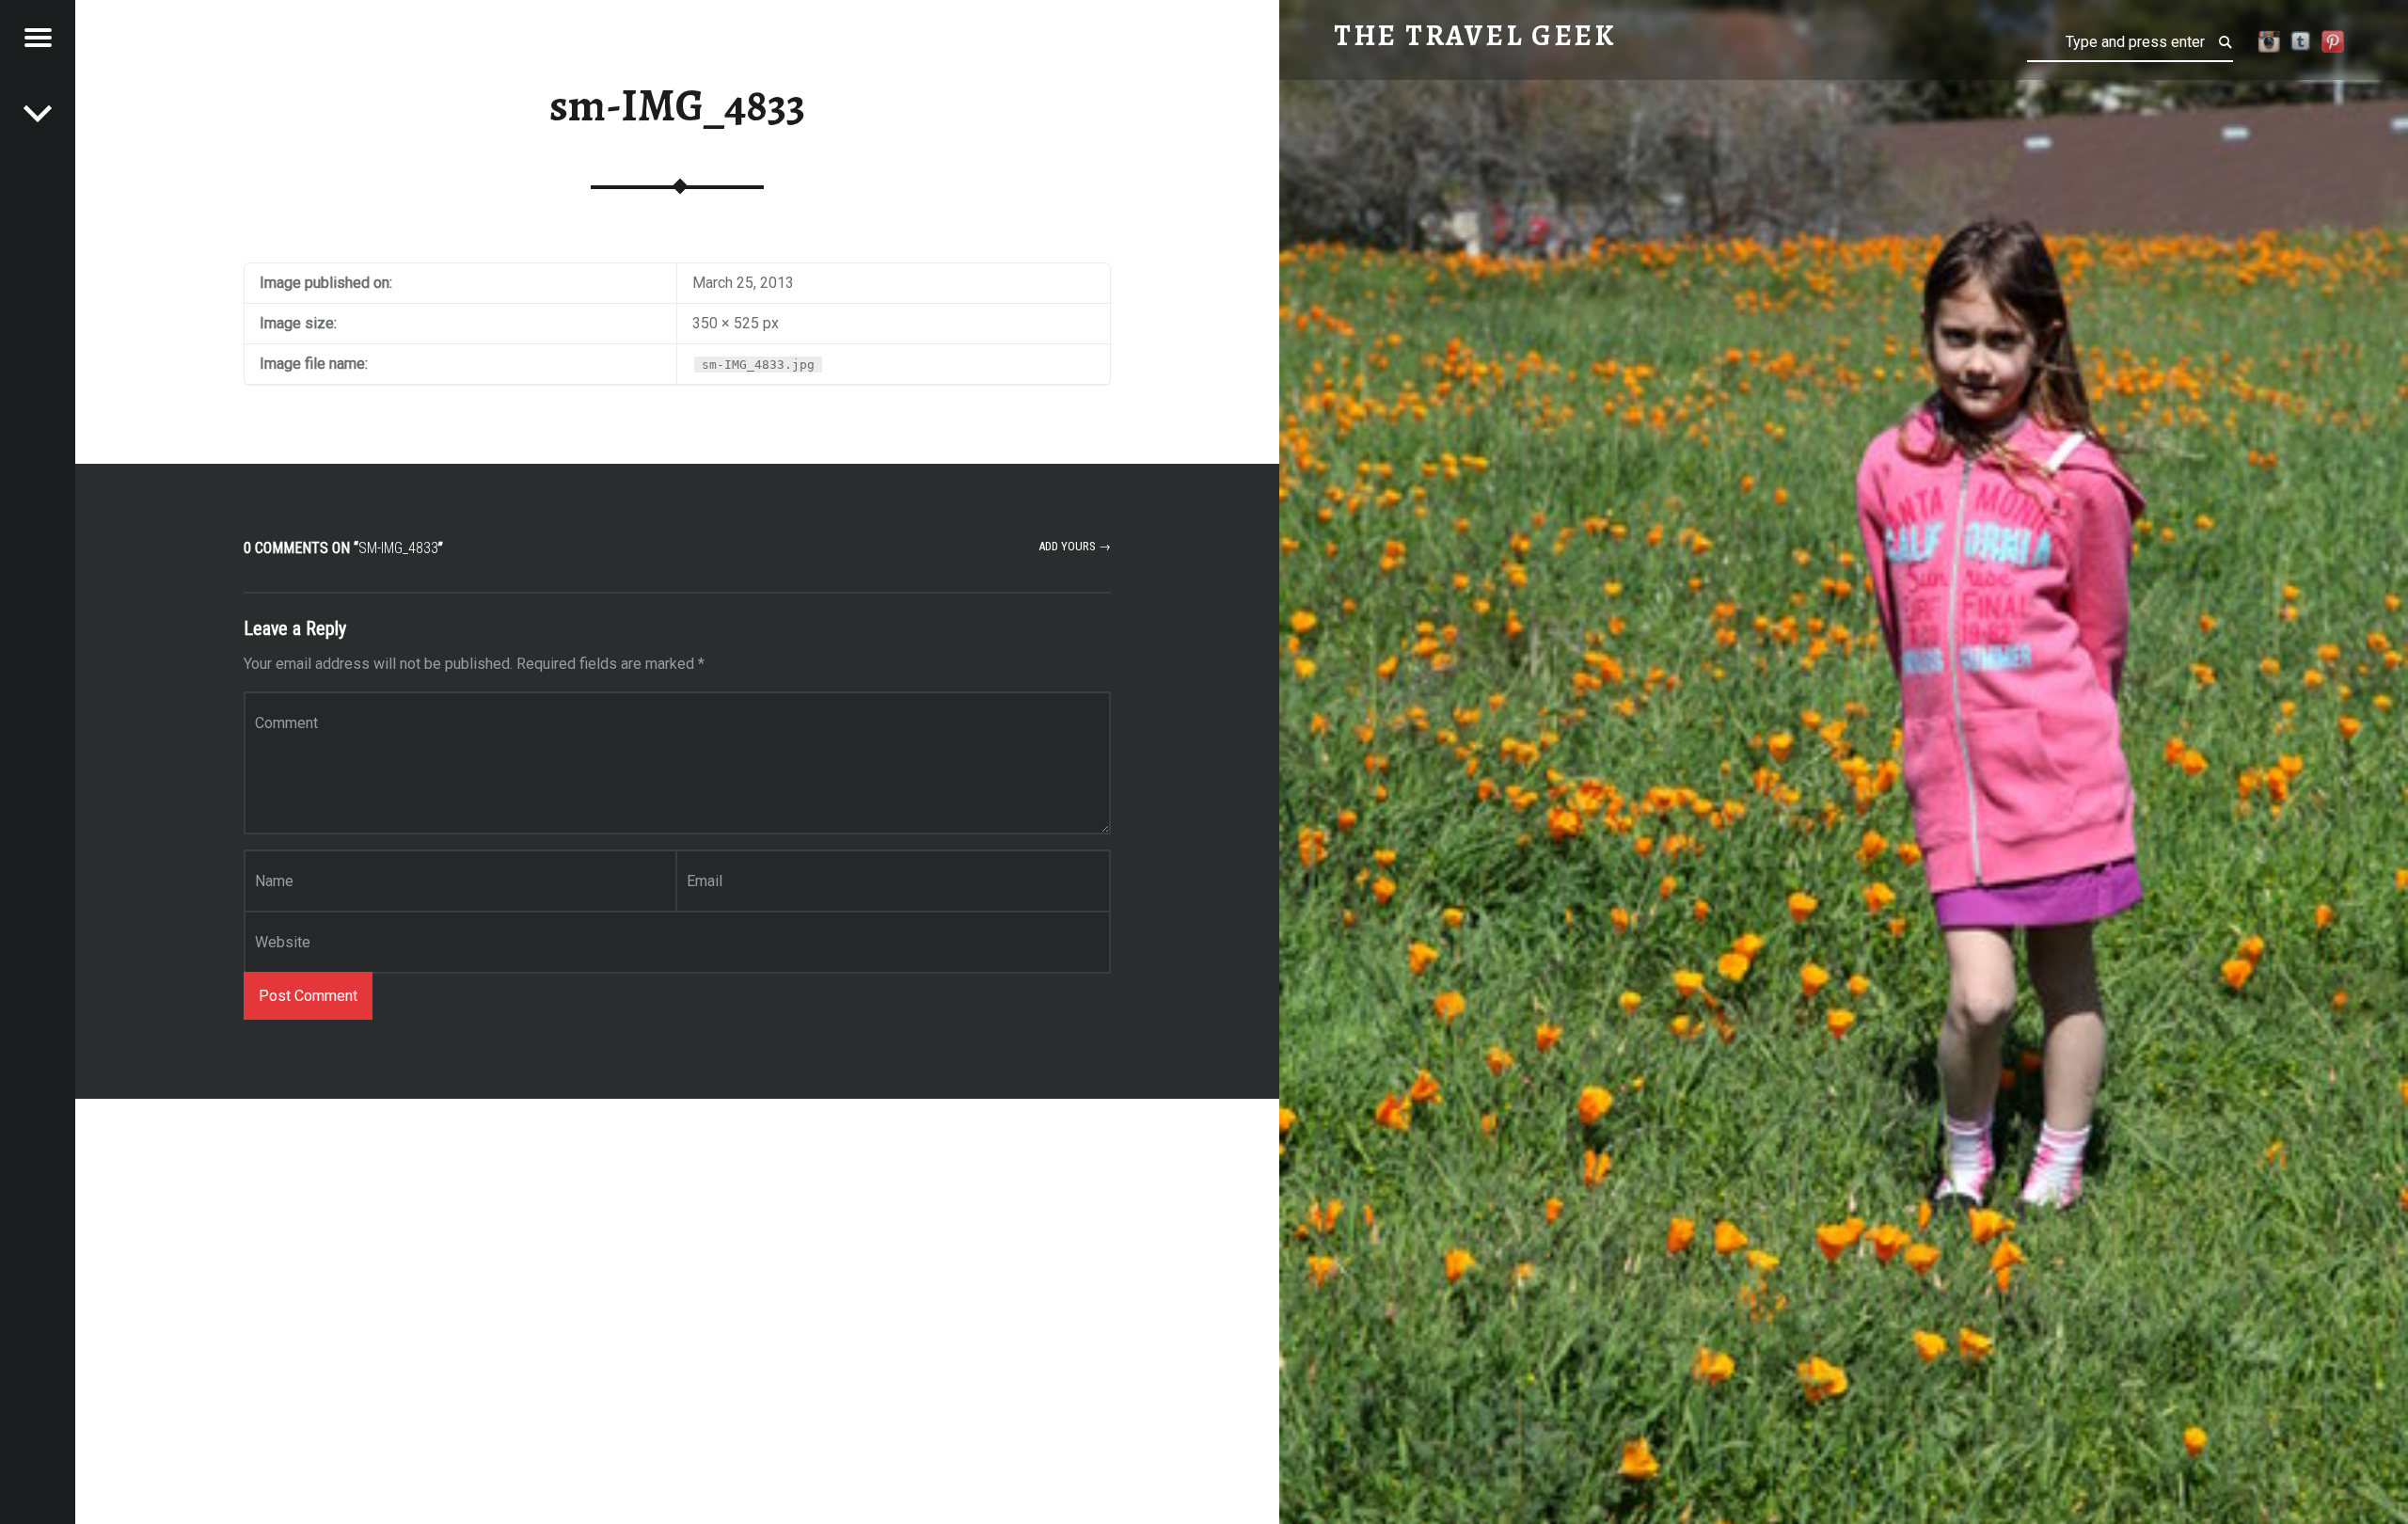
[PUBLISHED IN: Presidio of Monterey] (38, 113)
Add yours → (1075, 546)
